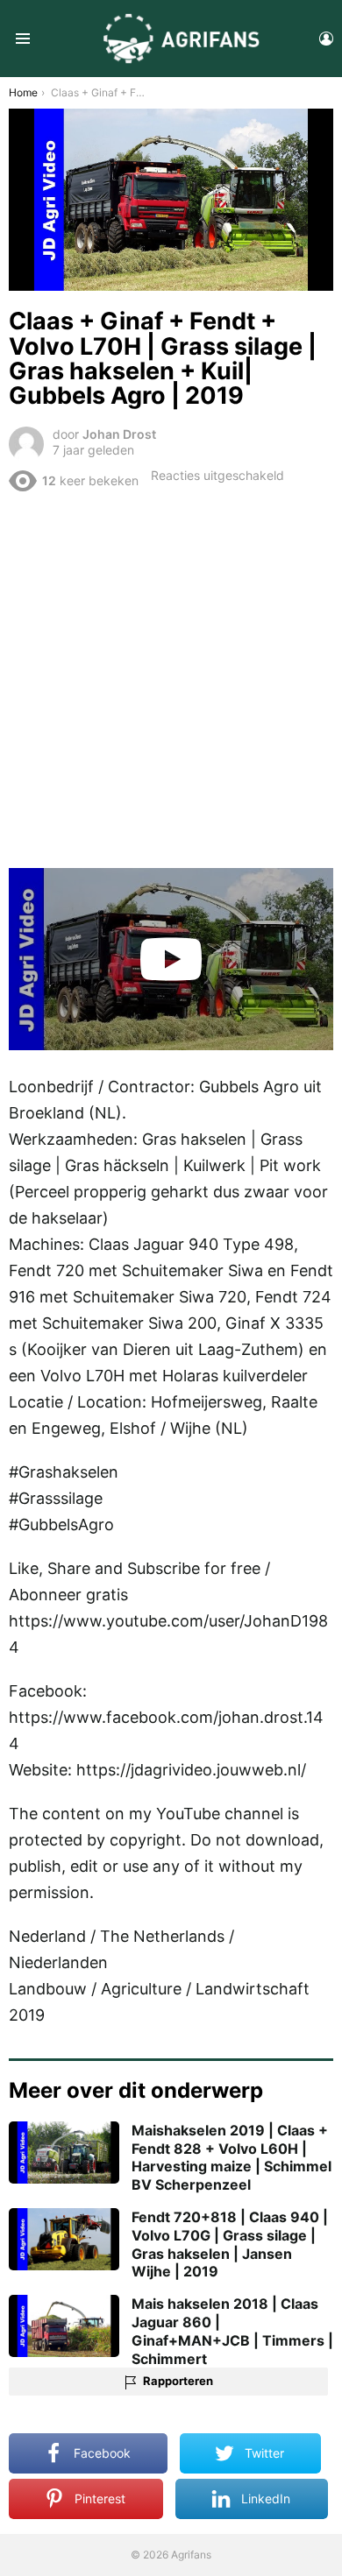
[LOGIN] (326, 39)
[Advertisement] (171, 679)
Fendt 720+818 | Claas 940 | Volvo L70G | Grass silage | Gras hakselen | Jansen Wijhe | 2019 (230, 2244)
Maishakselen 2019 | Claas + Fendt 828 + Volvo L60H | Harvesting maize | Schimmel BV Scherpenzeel (232, 2157)
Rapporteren (178, 2381)
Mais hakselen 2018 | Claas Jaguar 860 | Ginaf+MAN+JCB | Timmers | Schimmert (232, 2331)
